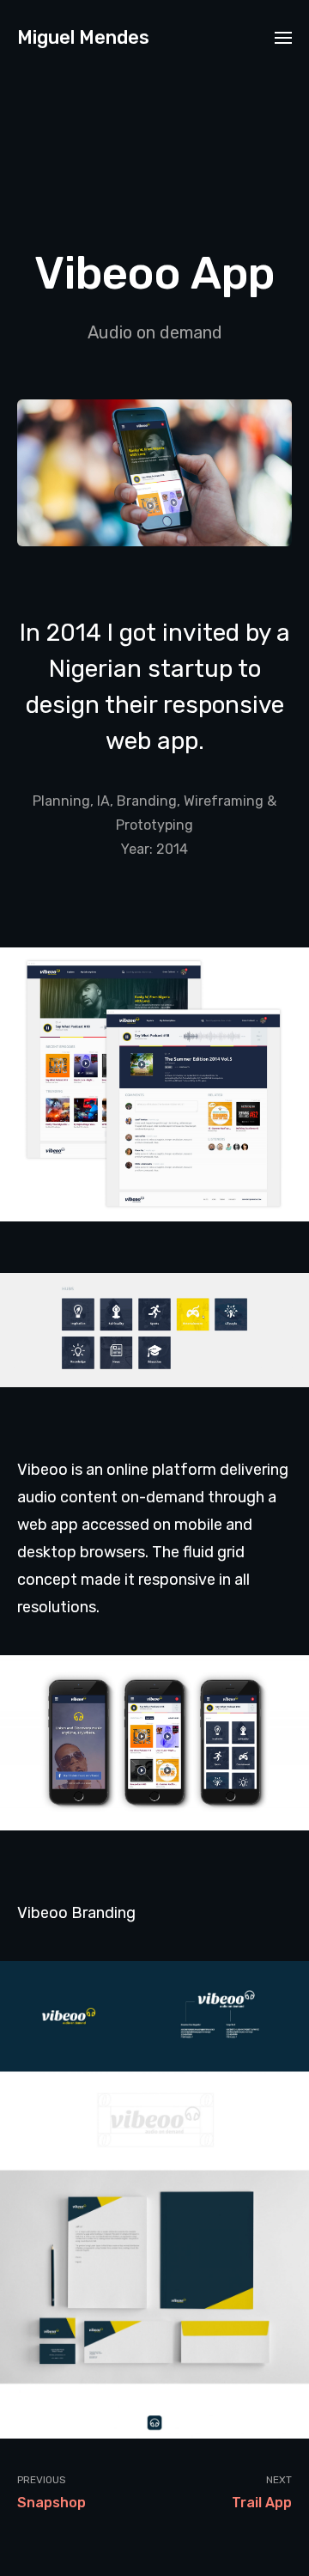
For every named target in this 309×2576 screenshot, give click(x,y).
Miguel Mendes (83, 37)
